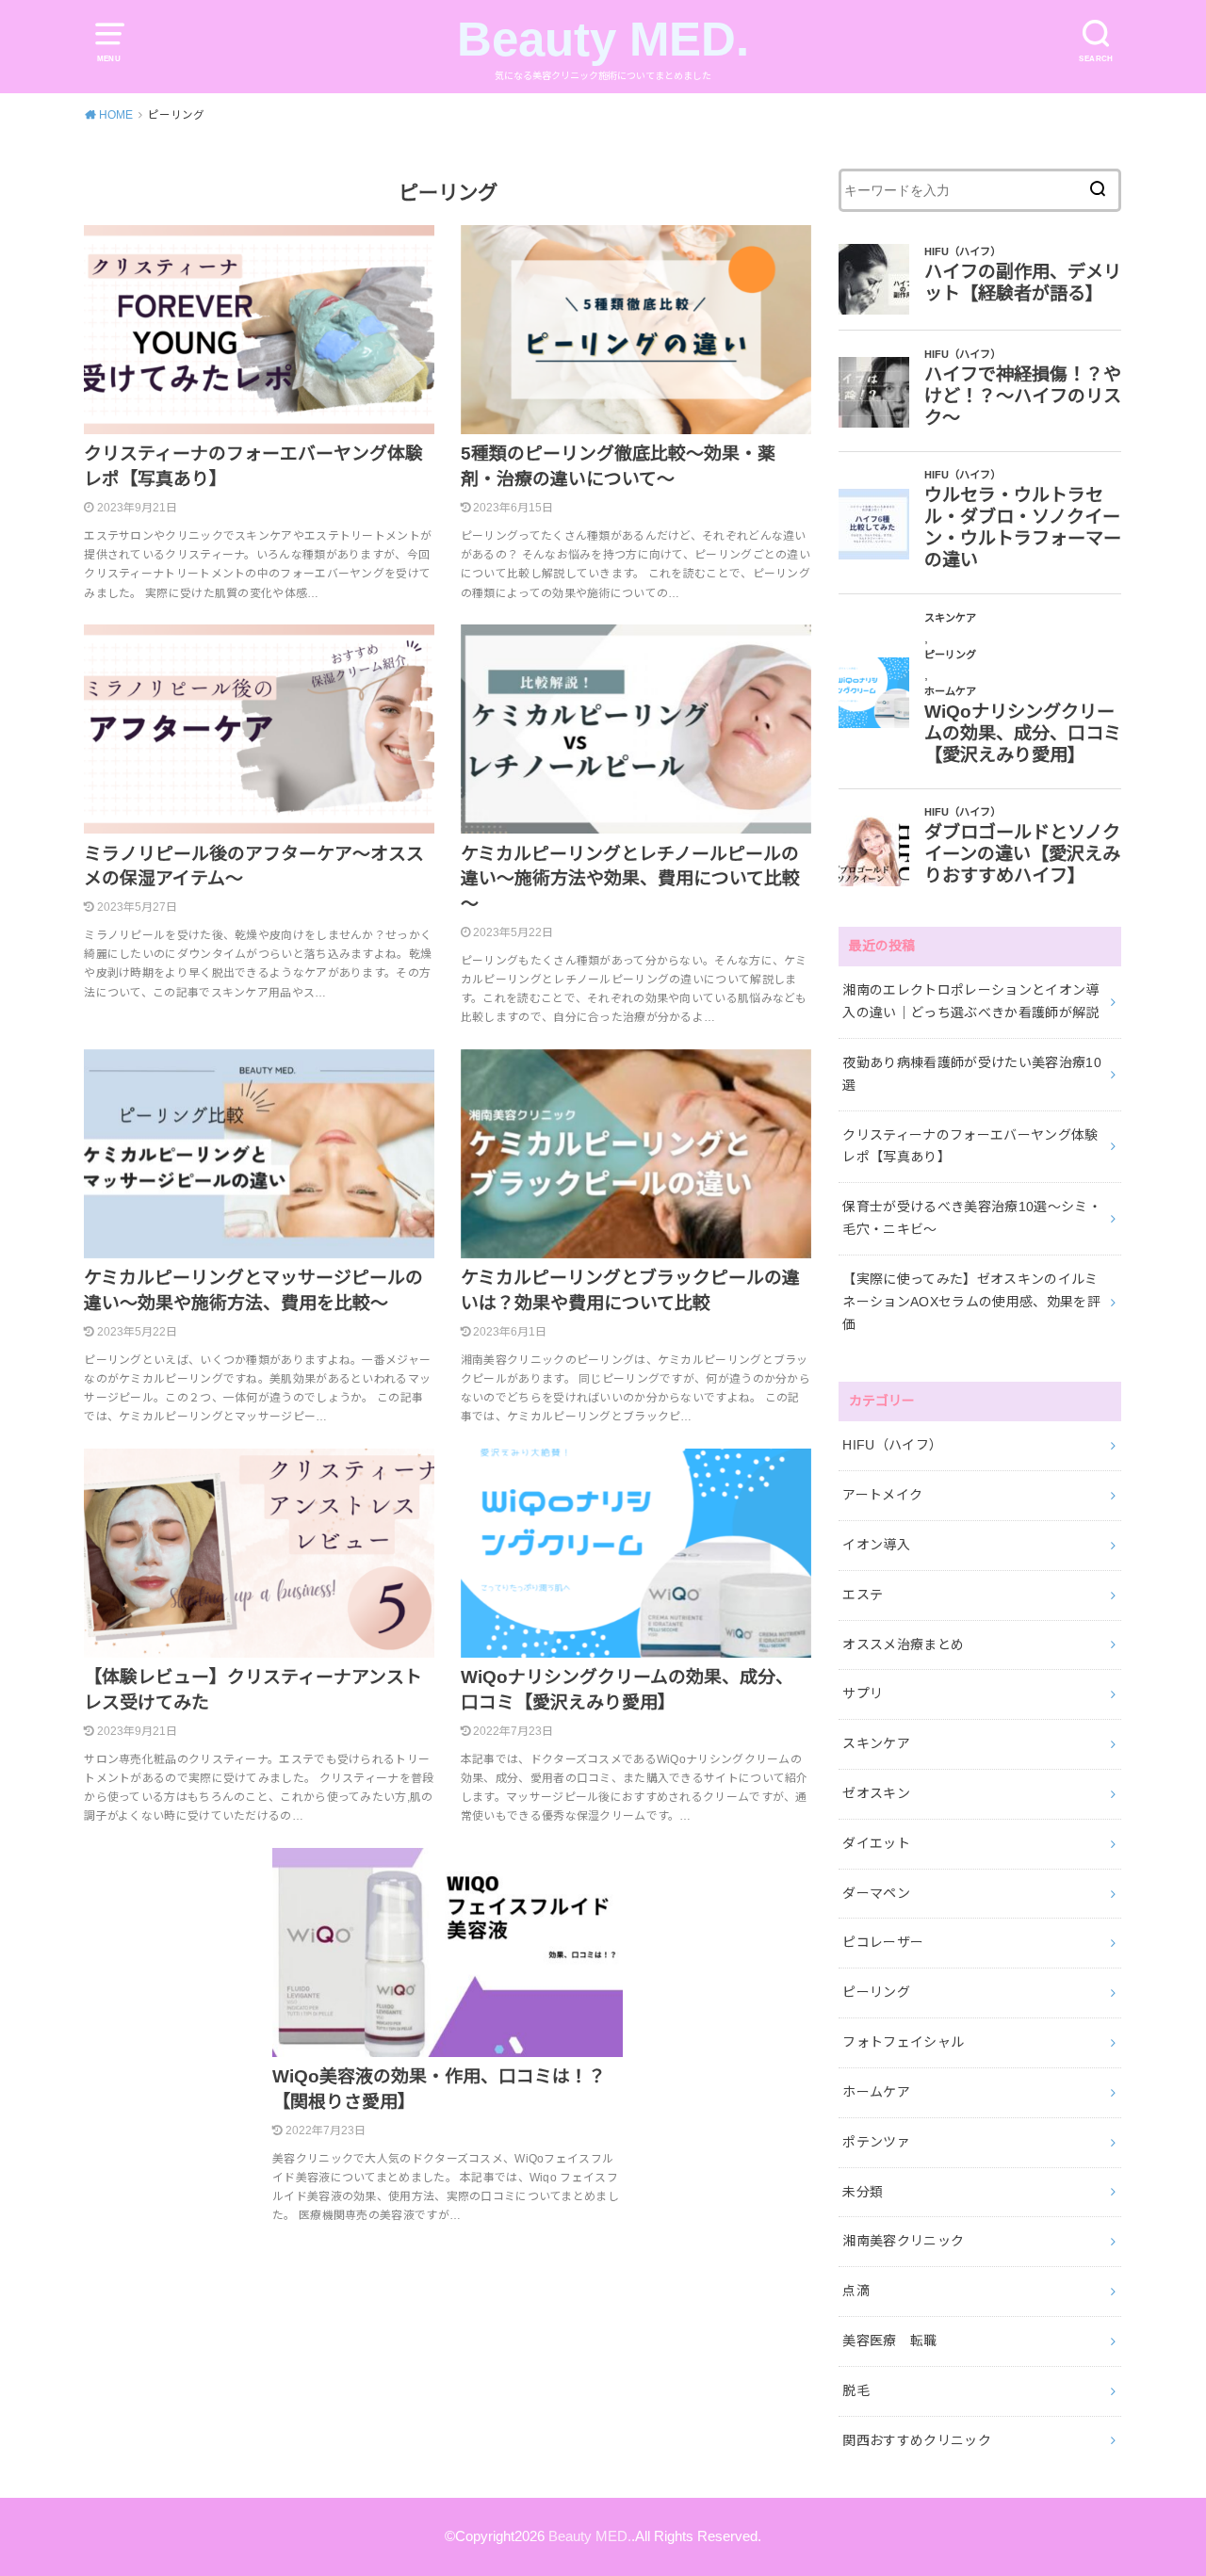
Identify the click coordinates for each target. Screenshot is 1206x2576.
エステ (863, 1595)
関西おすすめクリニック (917, 2440)
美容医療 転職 (889, 2341)
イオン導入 (876, 1545)
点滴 (856, 2291)
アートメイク (882, 1495)
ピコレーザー (883, 1942)
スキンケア (876, 1743)
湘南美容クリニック (903, 2241)
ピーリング (876, 1992)
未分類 (863, 2192)
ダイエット (876, 1843)
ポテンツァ (876, 2142)
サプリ (863, 1693)
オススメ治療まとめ (903, 1644)
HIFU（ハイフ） (892, 1445)
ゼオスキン (876, 1793)
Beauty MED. (603, 39)
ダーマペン (876, 1893)
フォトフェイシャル (903, 2042)
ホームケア (876, 2092)
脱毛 (856, 2390)
